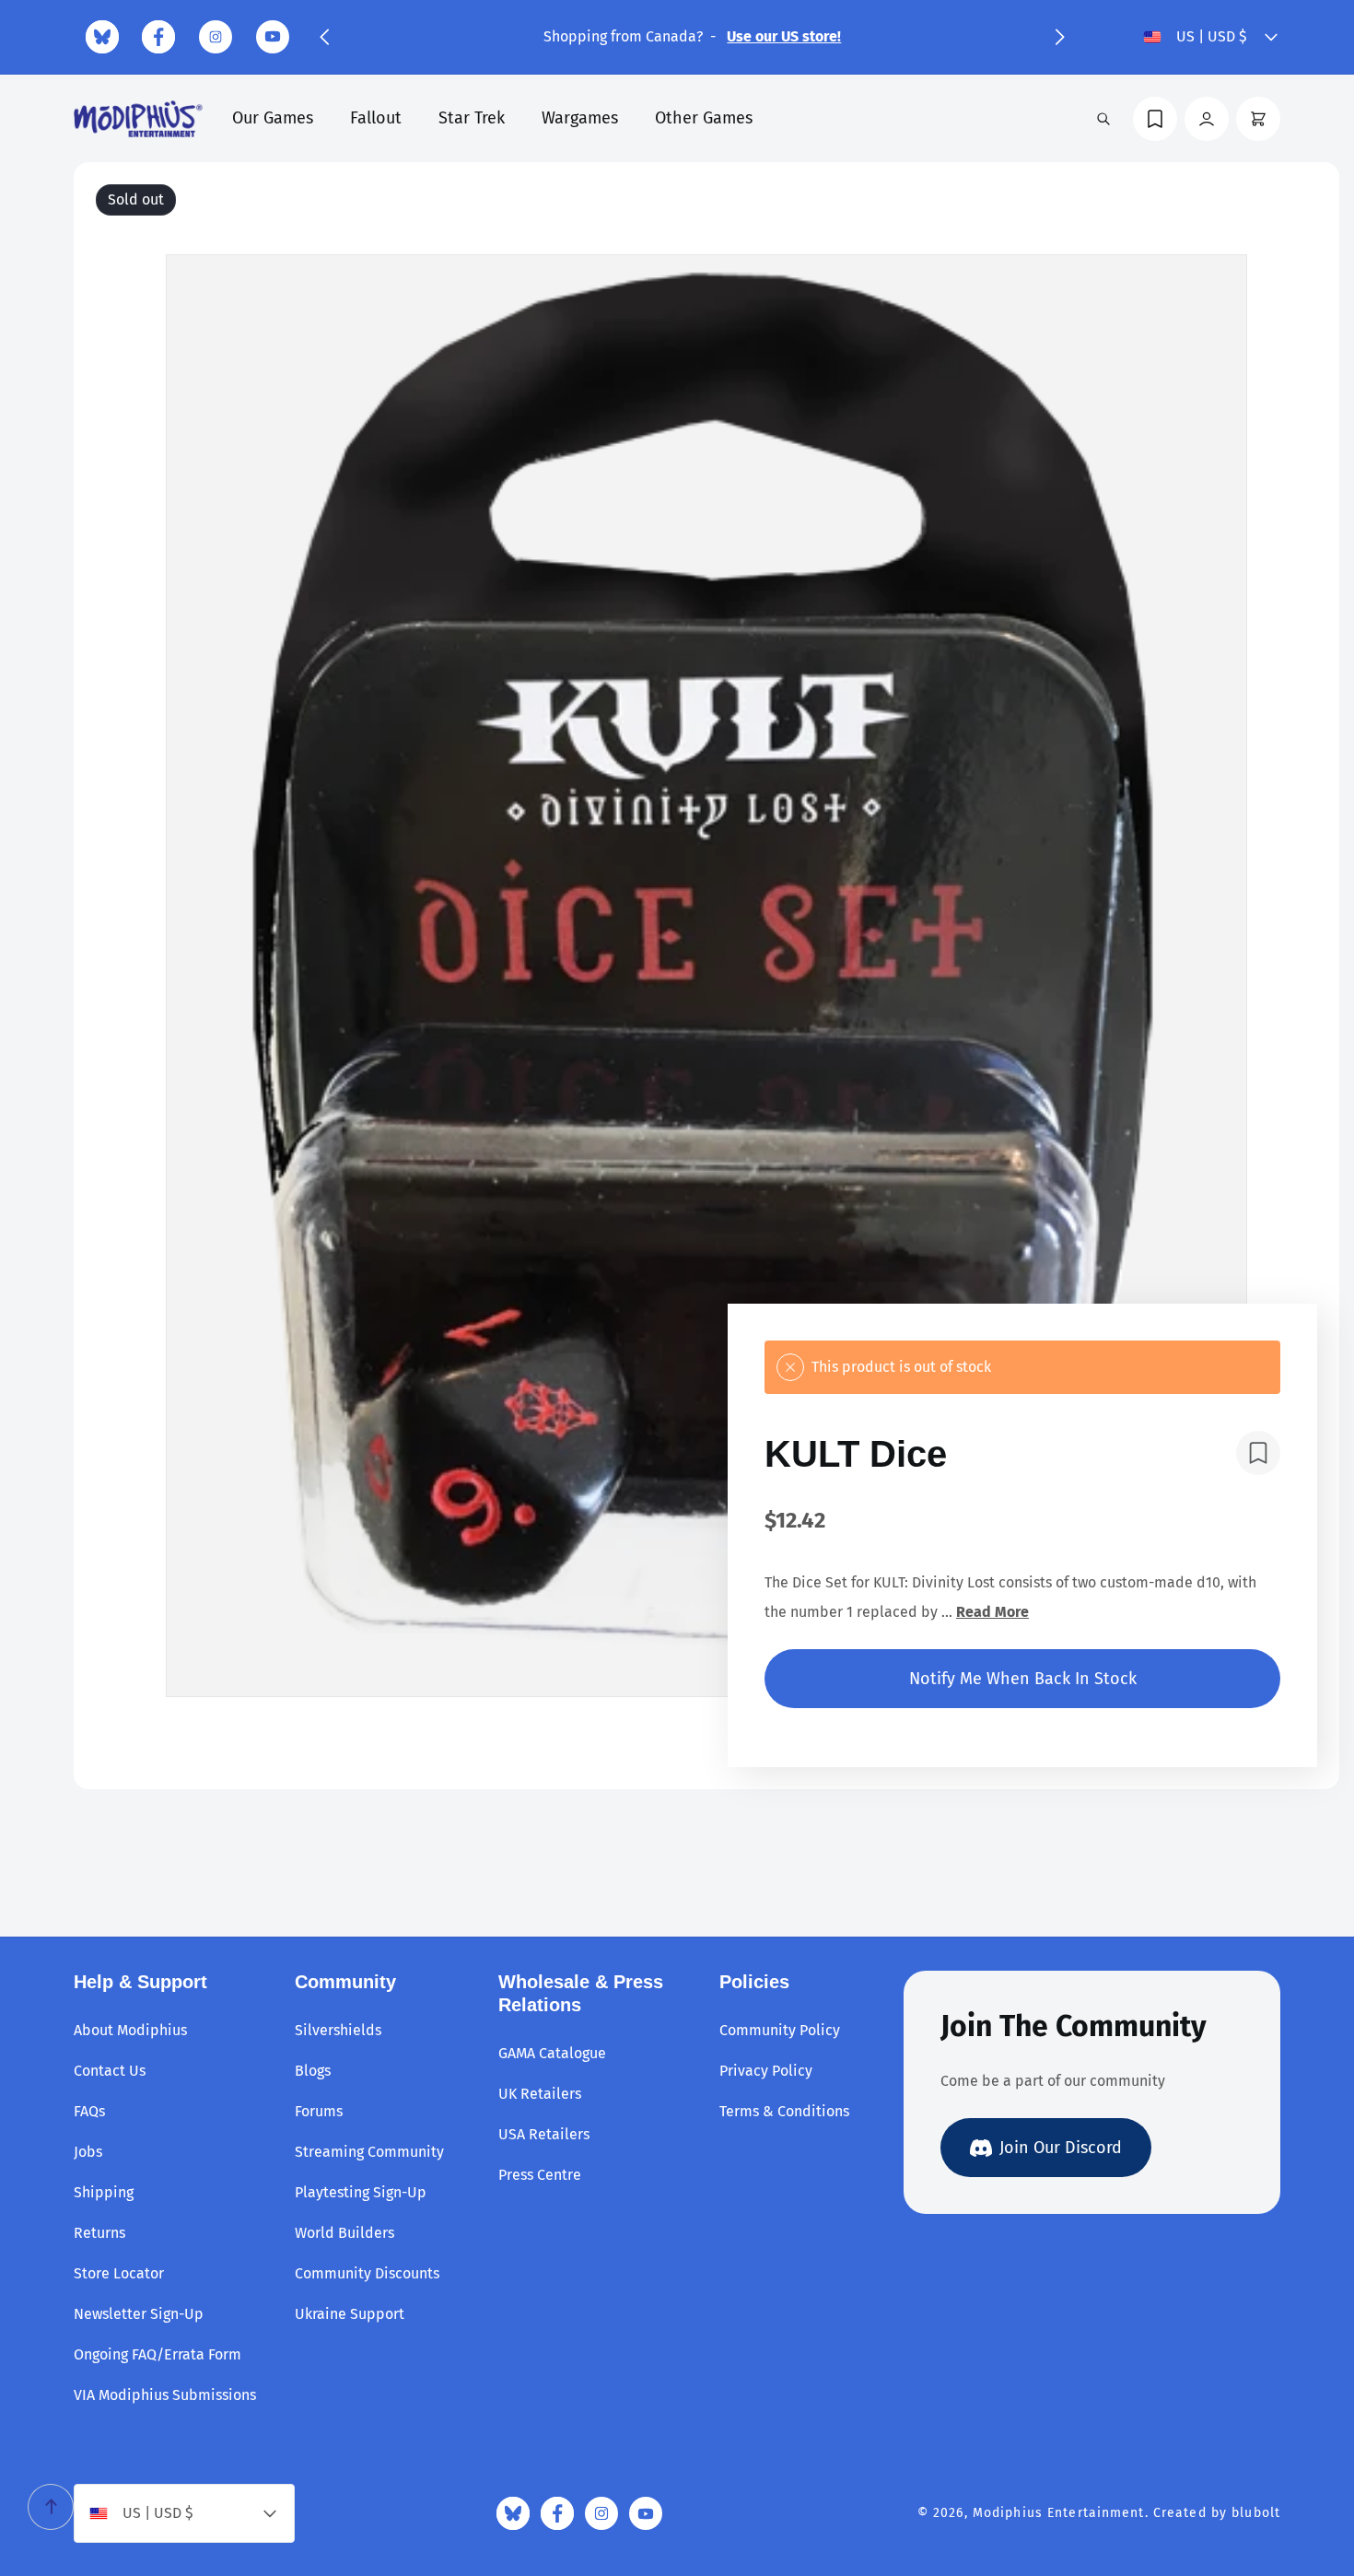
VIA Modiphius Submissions (165, 2395)
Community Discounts (367, 2273)
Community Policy (780, 2030)
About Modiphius (130, 2030)
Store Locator (119, 2273)
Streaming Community (369, 2152)
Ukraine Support (350, 2314)
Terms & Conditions (784, 2111)
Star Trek (472, 118)
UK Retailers (540, 2094)
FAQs (89, 2111)
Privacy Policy (766, 2071)
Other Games (704, 118)
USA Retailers (544, 2134)
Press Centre (540, 2175)
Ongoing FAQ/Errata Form (158, 2354)
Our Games (273, 118)
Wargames (580, 118)
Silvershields (338, 2030)
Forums (319, 2111)
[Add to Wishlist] (1258, 1453)
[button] (324, 37)
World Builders (344, 2233)
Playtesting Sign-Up (361, 2192)
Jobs (88, 2152)
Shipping (104, 2192)
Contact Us (110, 2071)
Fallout (376, 118)
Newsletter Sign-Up (139, 2314)
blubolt (1256, 2513)
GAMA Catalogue (552, 2053)
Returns (99, 2233)
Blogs (313, 2071)
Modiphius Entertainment (1059, 2513)
